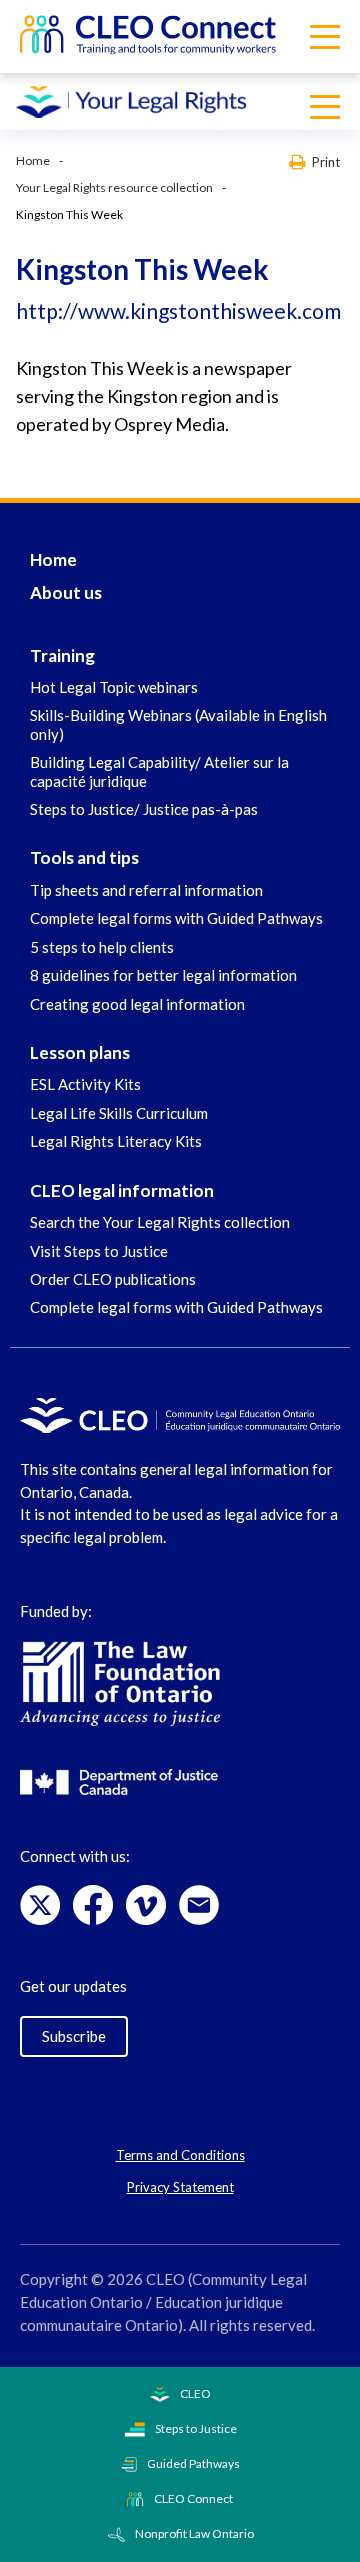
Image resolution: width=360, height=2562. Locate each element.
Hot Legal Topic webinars (114, 687)
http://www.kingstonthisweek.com (178, 310)
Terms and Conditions (180, 2155)
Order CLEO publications (113, 1279)
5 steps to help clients (102, 947)
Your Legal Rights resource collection (114, 187)
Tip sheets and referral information (146, 890)
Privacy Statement (180, 2187)
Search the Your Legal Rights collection (160, 1222)
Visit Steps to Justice (99, 1251)
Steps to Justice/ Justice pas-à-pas (144, 809)
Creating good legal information (137, 1004)
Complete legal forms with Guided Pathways (176, 918)
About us (66, 592)
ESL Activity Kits (85, 1084)
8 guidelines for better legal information (163, 975)
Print (326, 161)
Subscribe (74, 2036)
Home (33, 160)
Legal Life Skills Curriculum (119, 1113)
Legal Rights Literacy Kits (116, 1141)
